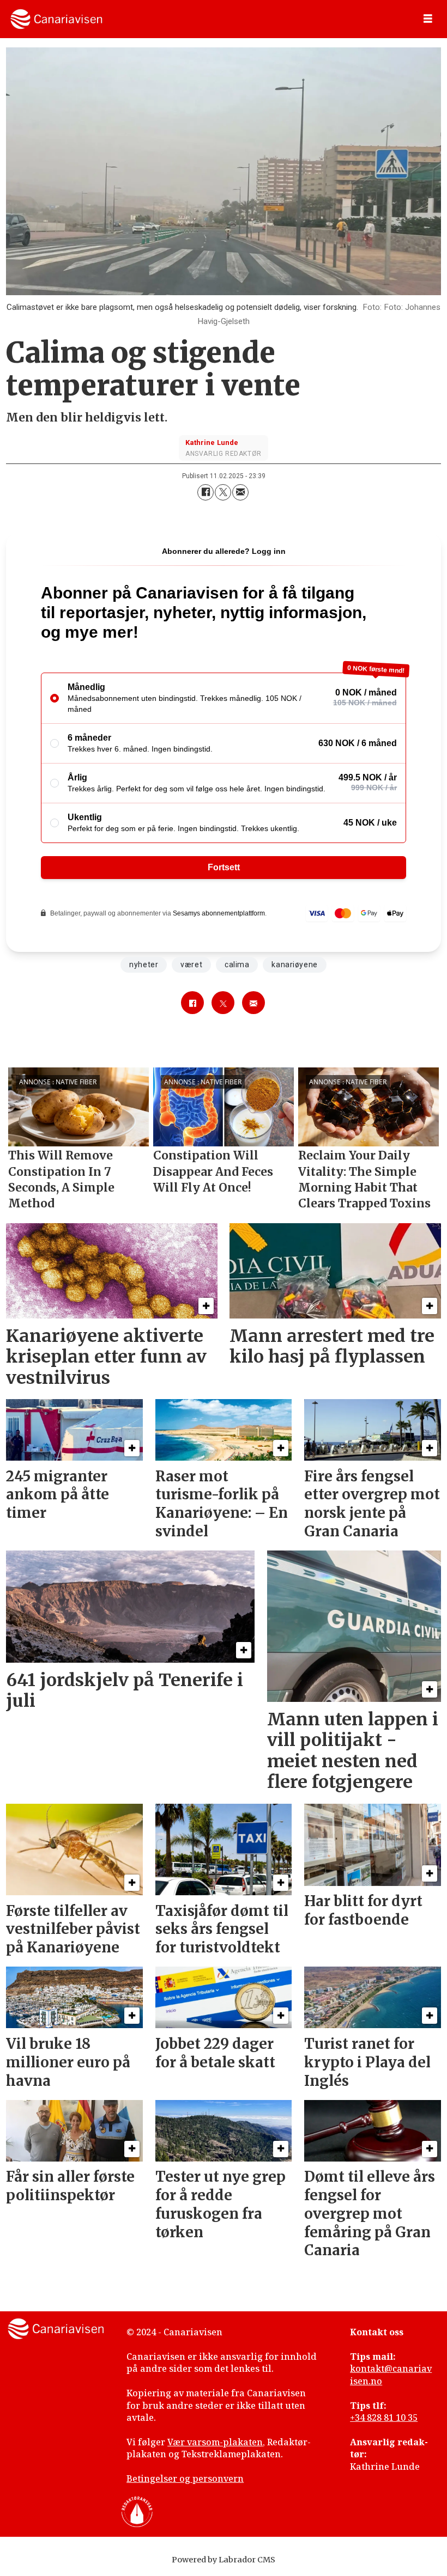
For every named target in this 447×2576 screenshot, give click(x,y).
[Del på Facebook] (206, 492)
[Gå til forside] (56, 19)
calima (237, 965)
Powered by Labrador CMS (224, 2560)
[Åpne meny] (428, 19)
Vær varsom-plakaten (215, 2442)
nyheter (144, 965)
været (191, 965)
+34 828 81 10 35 (384, 2418)
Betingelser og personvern (185, 2479)
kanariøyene (294, 965)
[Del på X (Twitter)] (223, 492)
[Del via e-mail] (240, 492)
